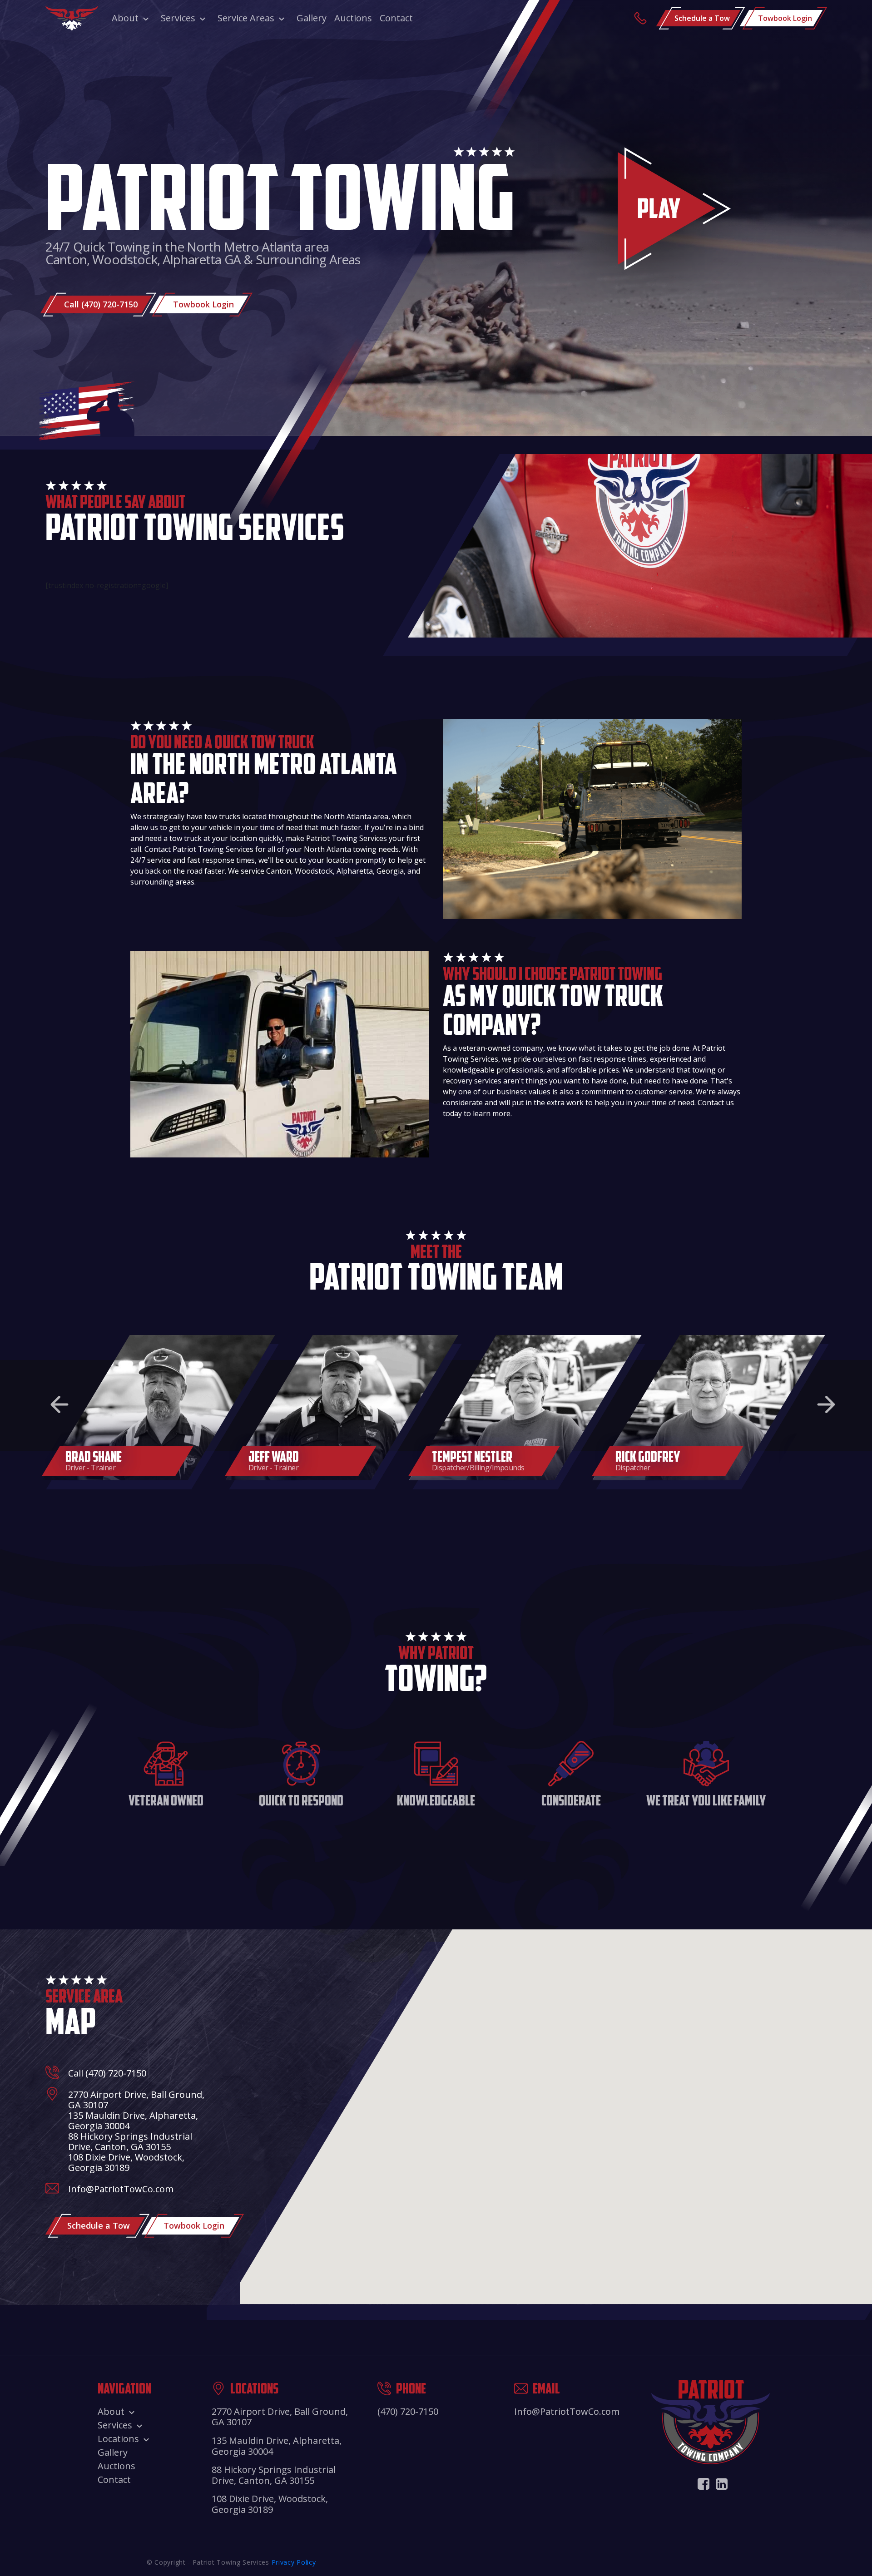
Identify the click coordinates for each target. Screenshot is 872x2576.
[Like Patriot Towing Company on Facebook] (704, 2484)
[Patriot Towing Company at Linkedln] (722, 2484)
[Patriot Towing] (72, 18)
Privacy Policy (294, 2562)
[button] (59, 1404)
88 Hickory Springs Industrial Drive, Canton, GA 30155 (130, 2141)
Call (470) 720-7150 (107, 2073)
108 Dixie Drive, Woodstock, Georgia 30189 (126, 2162)
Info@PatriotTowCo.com (121, 2189)
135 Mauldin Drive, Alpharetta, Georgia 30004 (133, 2121)
